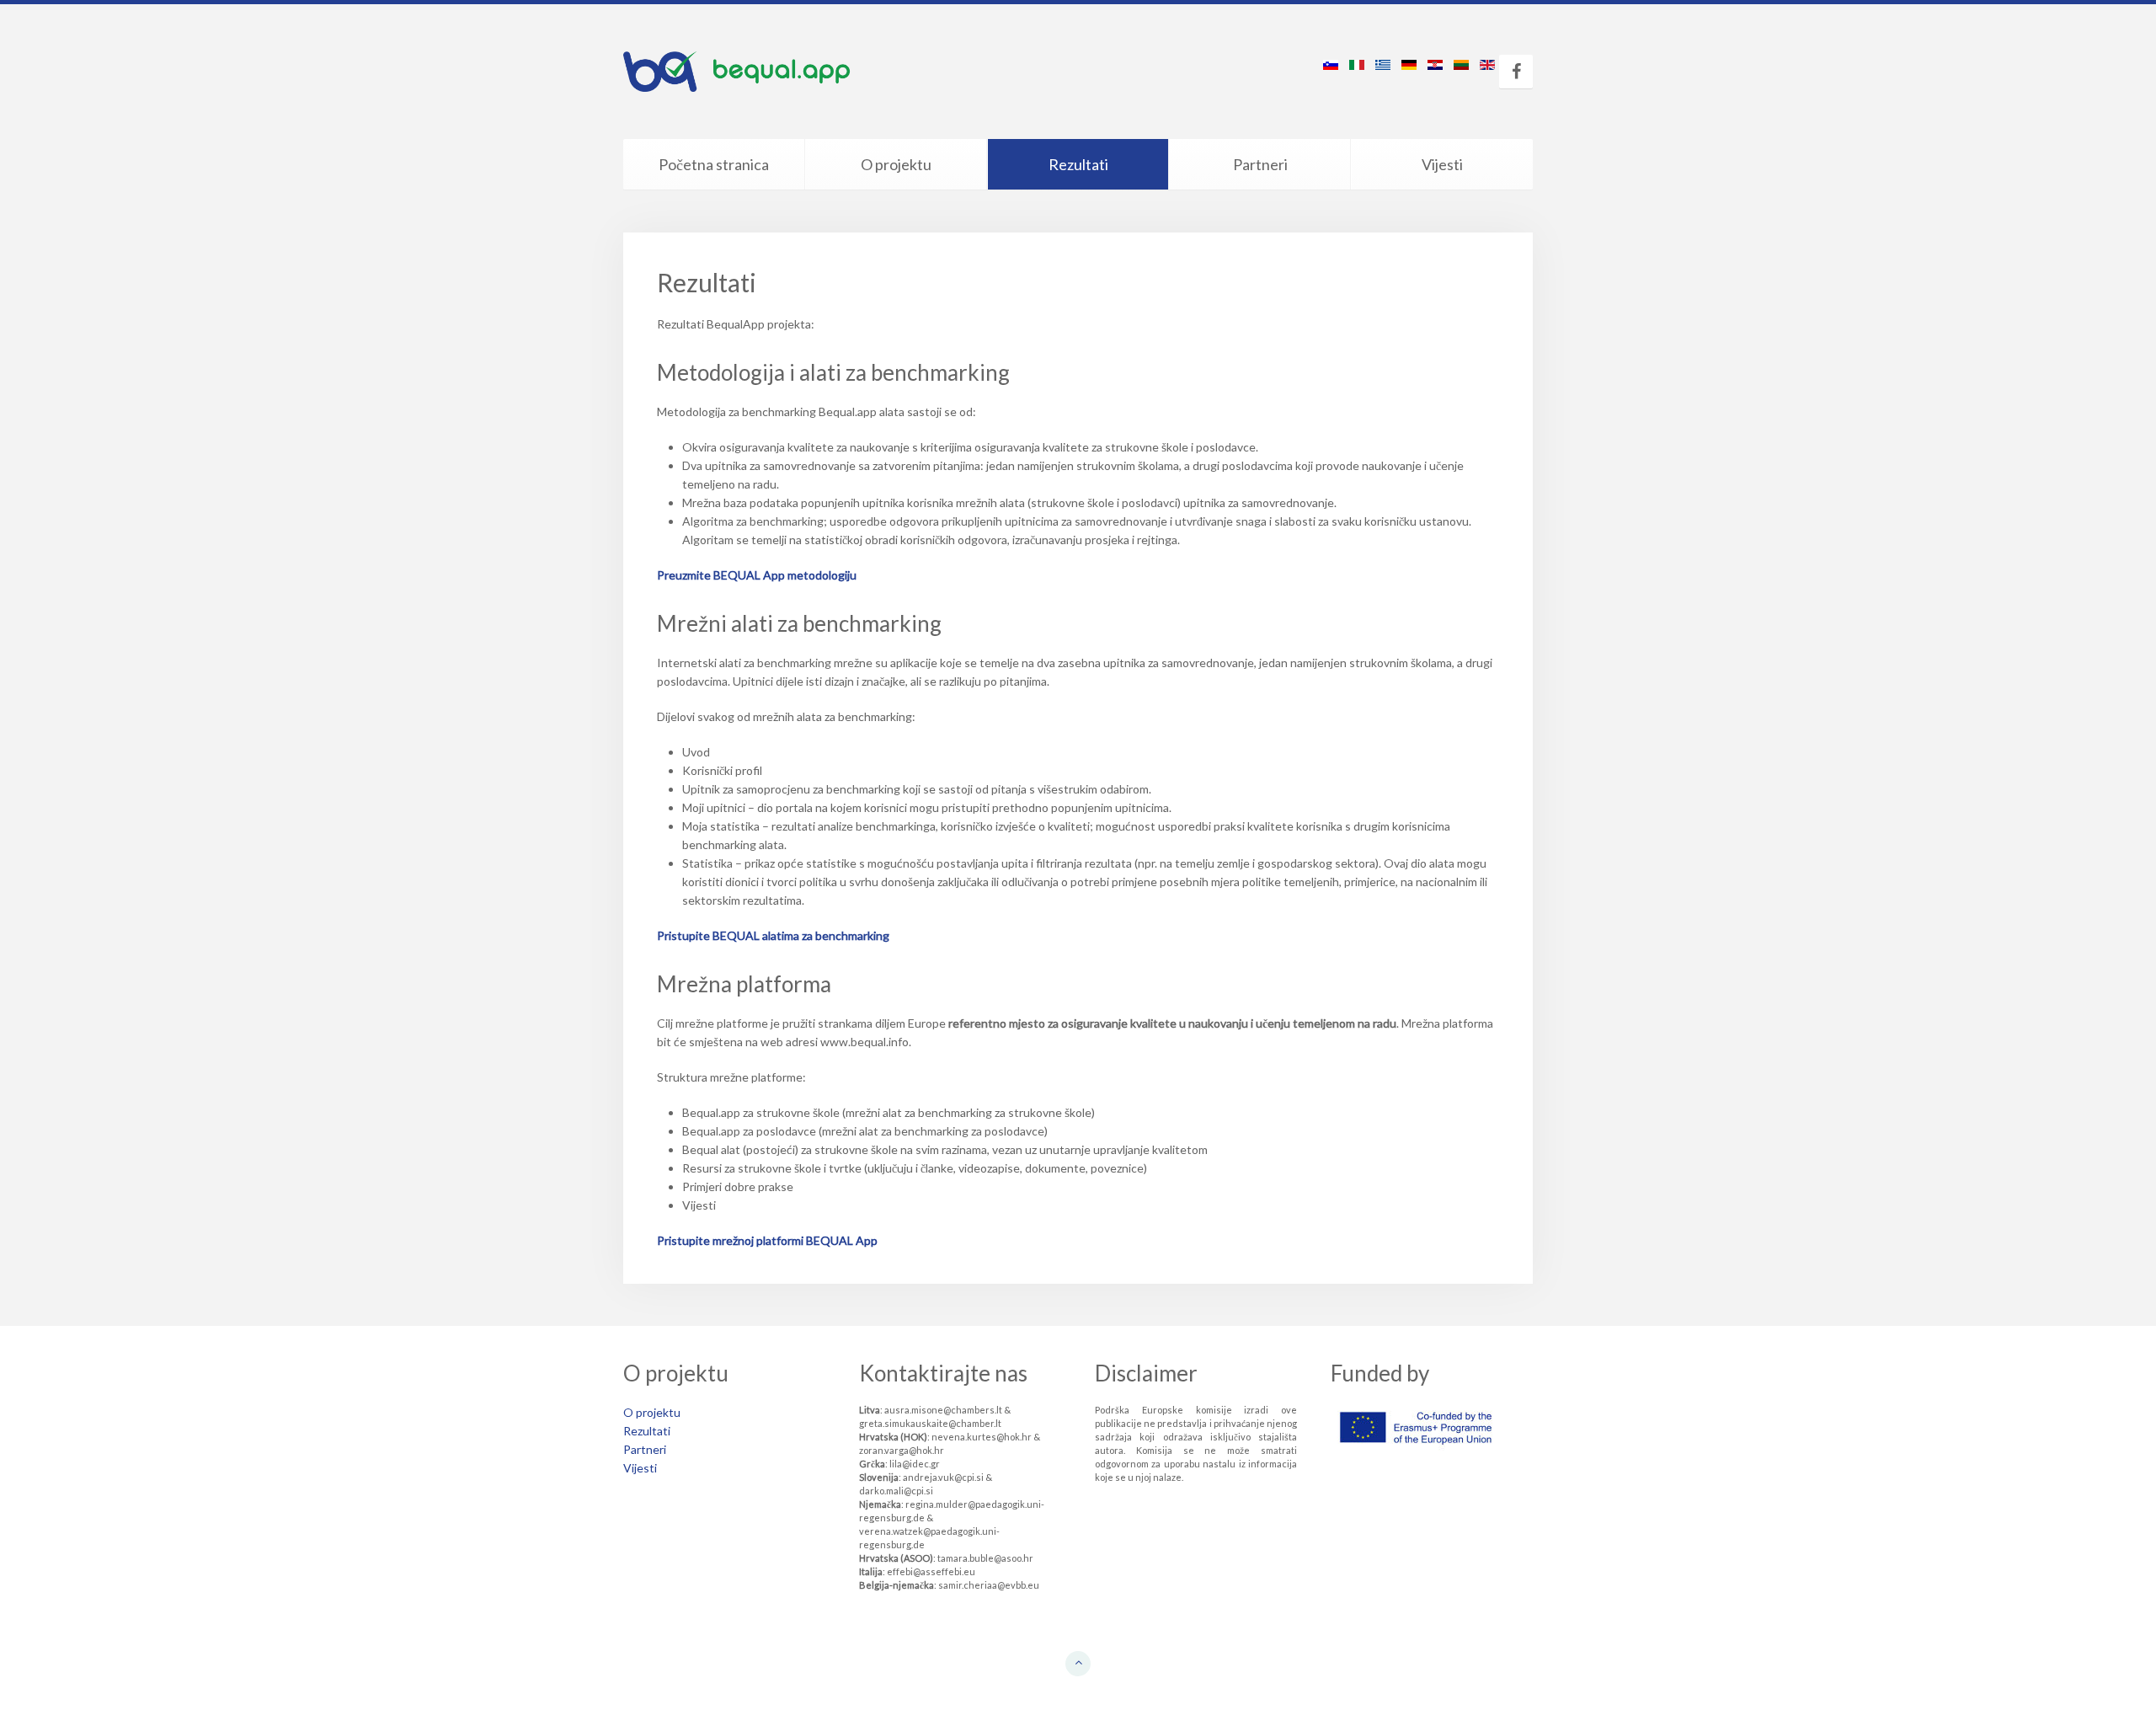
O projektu (896, 164)
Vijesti (1442, 164)
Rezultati (1078, 164)
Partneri (1260, 164)
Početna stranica (714, 164)
